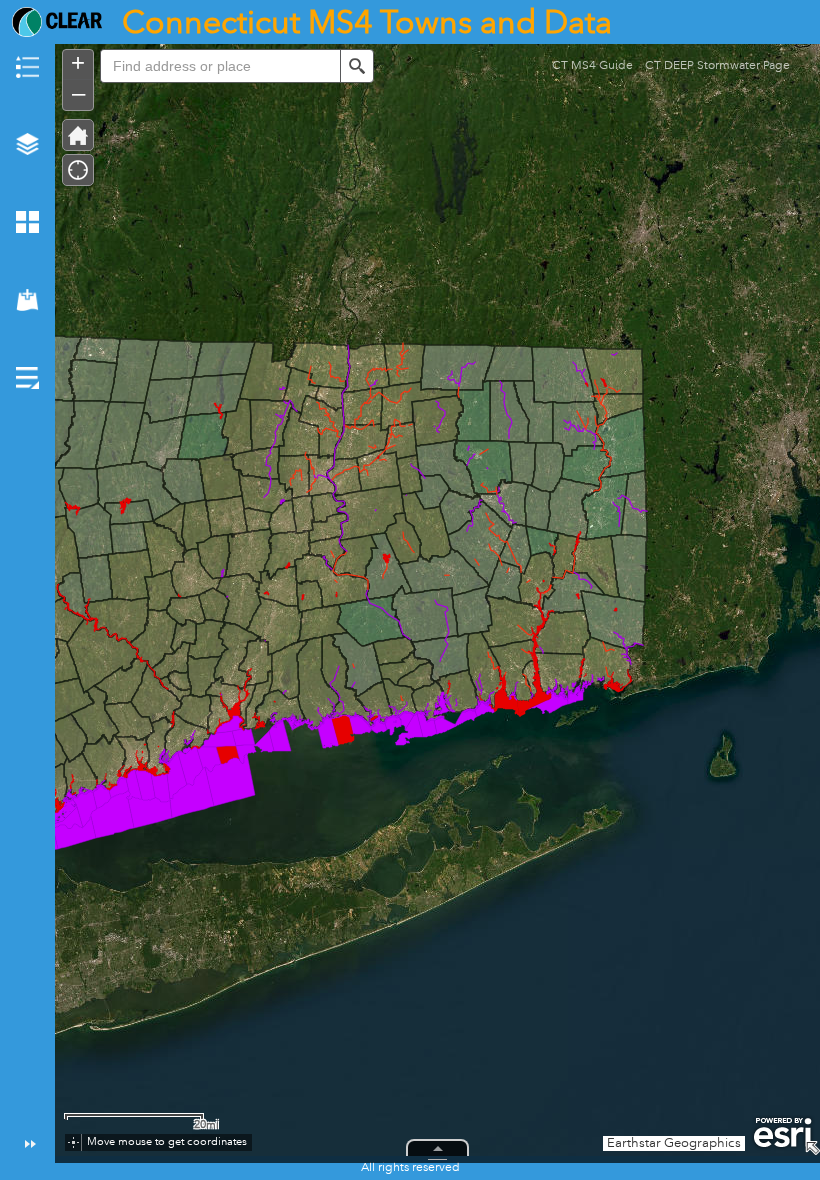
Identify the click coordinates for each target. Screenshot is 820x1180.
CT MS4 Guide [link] (592, 73)
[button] (78, 135)
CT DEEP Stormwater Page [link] (717, 73)
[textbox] (220, 66)
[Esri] (782, 1133)
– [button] (78, 93)
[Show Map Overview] (812, 1148)
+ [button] (78, 63)
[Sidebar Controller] (27, 600)
